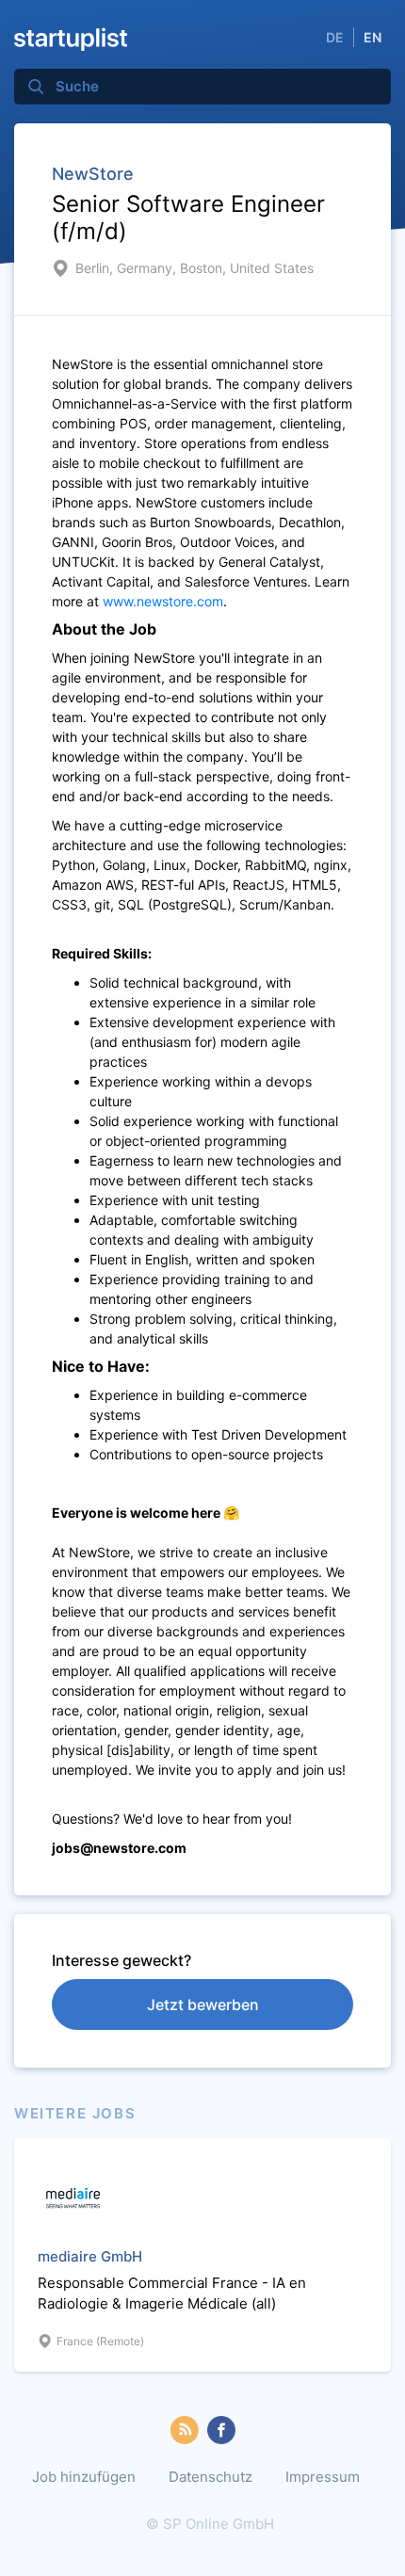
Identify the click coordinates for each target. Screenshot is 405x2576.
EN (373, 37)
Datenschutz (211, 2477)
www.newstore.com (163, 601)
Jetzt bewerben (203, 2004)
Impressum (323, 2477)
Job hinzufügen (84, 2477)
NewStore (93, 174)
